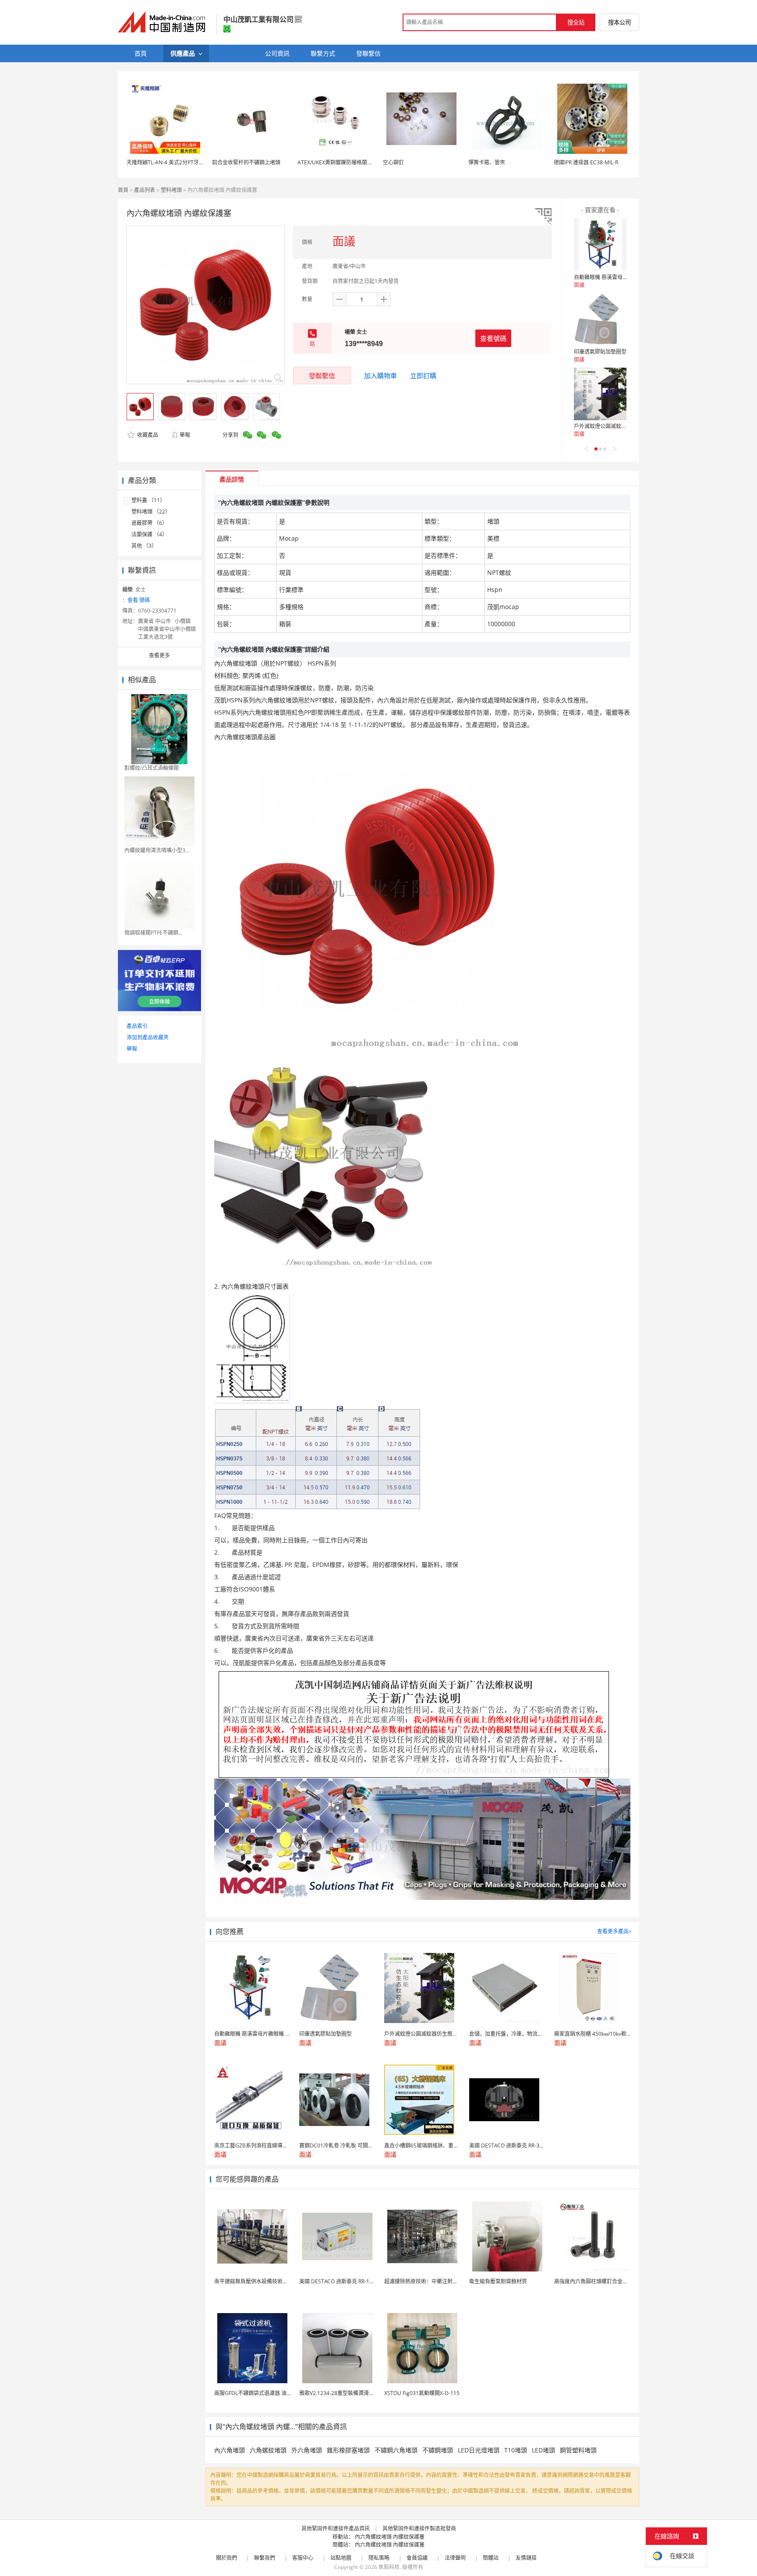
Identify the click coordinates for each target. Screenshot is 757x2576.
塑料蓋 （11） (148, 500)
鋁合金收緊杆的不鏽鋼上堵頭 (246, 162)
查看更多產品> (614, 1931)
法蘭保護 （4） (149, 534)
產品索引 (137, 1026)
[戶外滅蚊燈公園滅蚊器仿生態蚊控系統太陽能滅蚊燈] (600, 394)
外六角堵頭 (307, 2450)
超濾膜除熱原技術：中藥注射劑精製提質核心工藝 (442, 2281)
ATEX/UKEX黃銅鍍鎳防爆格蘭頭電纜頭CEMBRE (353, 162)
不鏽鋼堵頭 (438, 2450)
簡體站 (491, 2558)
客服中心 (303, 2558)
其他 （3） (144, 546)
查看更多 (159, 655)
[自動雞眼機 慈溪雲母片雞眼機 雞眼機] (600, 245)
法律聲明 (455, 2558)
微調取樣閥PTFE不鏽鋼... (153, 933)
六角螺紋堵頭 (268, 2450)
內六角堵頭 (230, 2450)
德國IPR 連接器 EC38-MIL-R (586, 162)
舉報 (185, 435)
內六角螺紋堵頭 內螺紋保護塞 (390, 2537)
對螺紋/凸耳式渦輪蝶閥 (152, 768)
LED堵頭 (543, 2450)
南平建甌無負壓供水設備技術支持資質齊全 (264, 2281)
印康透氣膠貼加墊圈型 (600, 352)
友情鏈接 (526, 2558)
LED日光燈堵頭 (479, 2450)
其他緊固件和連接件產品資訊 (336, 2528)
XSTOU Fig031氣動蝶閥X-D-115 (422, 2393)
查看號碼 (493, 338)
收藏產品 (147, 435)
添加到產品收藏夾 (148, 1037)
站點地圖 (341, 2558)
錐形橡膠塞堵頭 (348, 2450)
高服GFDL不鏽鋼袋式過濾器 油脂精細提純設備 (269, 2393)
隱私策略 (379, 2558)
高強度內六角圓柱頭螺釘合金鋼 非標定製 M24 (608, 2281)
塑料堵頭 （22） (151, 512)
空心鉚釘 (393, 162)
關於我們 (226, 2558)
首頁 (123, 190)
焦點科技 (389, 2567)
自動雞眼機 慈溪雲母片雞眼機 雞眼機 (617, 277)
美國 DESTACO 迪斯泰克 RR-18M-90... (344, 2281)
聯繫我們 (265, 2558)
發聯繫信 (322, 376)
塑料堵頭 (171, 190)
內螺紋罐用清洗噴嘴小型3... (157, 850)
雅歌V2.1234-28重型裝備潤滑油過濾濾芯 (347, 2393)
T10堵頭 (516, 2450)
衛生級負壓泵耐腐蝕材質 (498, 2281)
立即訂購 (423, 376)
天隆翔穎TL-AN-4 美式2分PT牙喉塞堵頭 (173, 162)
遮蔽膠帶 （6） (149, 523)
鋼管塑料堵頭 (578, 2450)
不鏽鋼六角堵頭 (396, 2450)
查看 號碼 (139, 600)
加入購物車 (380, 376)
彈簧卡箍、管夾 (487, 162)
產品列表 (145, 190)
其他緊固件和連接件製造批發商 (419, 2528)
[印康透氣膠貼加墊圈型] (600, 319)
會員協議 (417, 2558)
